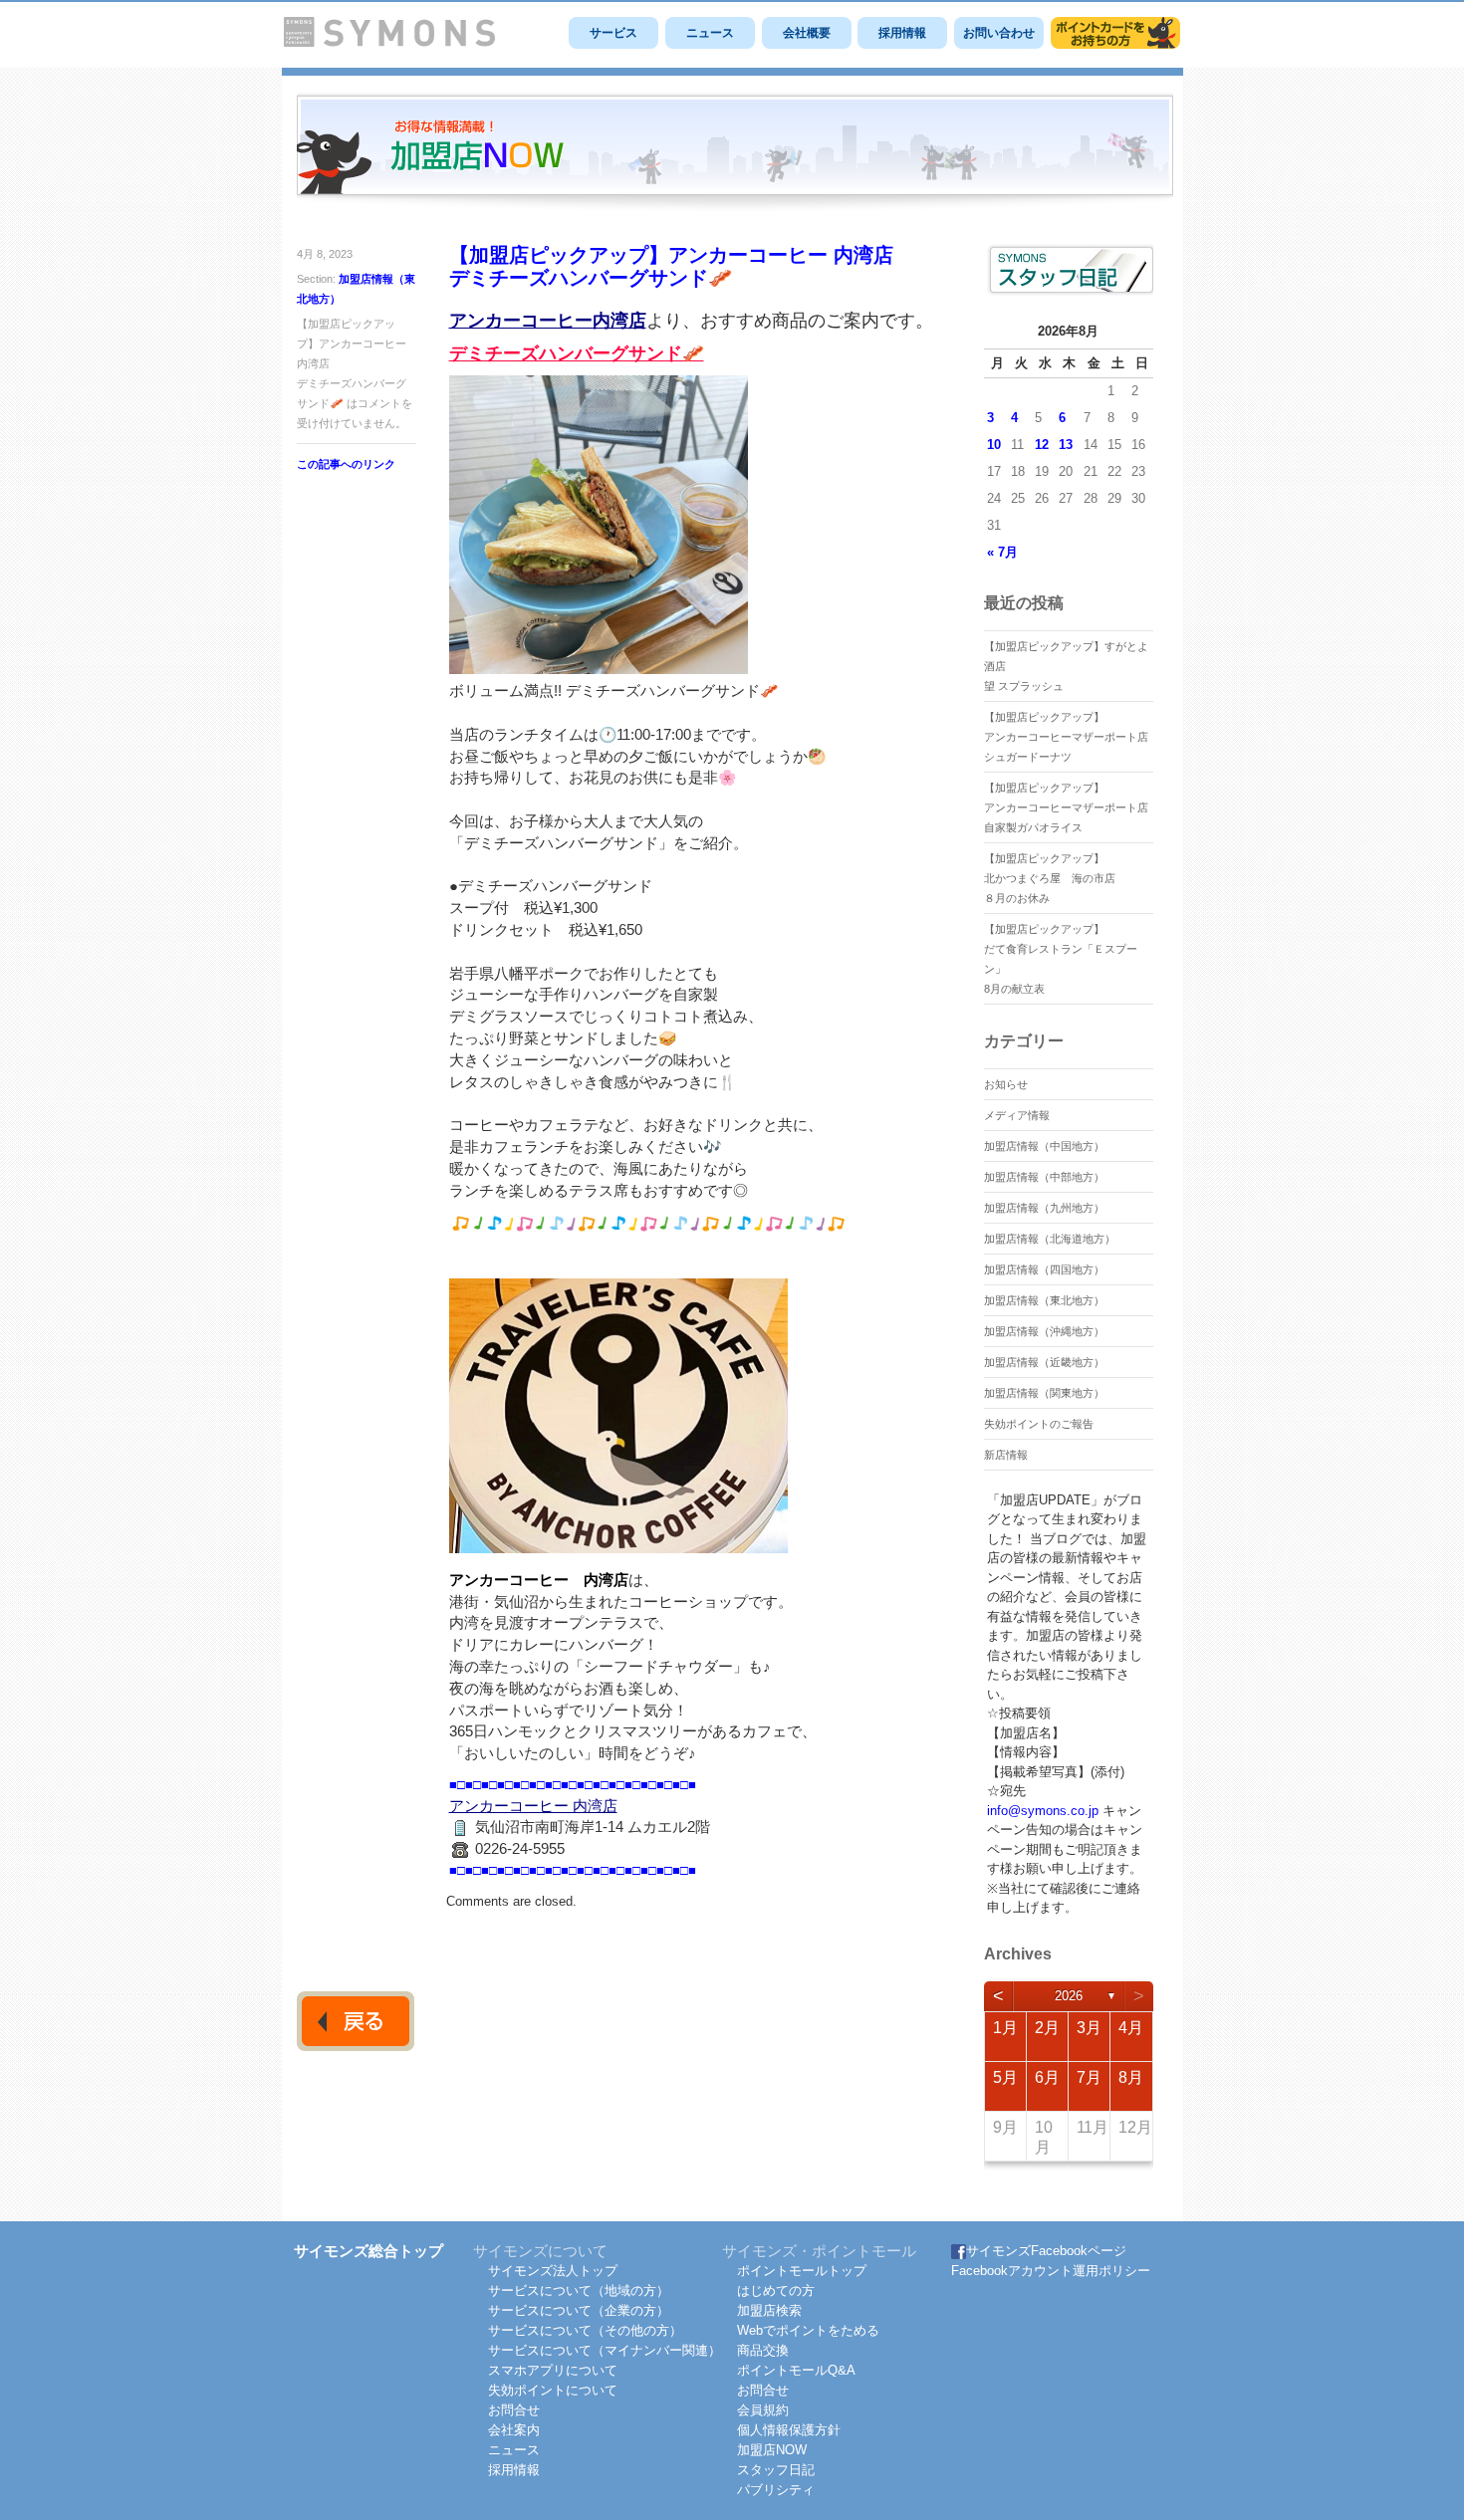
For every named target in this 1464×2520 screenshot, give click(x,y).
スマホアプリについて (553, 2370)
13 (1066, 445)
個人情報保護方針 (789, 2430)
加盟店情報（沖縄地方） (1044, 1331)
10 (994, 445)
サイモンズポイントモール (1115, 33)
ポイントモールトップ (802, 2271)
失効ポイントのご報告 (1039, 1424)
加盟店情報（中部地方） (1044, 1177)
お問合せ (514, 2410)
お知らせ (1006, 1084)
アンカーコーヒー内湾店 (548, 321)
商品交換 (763, 2350)
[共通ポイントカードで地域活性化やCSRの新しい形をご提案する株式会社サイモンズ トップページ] (389, 42)
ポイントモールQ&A (796, 2370)
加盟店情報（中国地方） (1044, 1146)
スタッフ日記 (776, 2470)
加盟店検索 (769, 2310)
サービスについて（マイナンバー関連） (605, 2350)
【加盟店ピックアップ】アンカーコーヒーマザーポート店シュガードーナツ (1066, 737)
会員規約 (763, 2410)
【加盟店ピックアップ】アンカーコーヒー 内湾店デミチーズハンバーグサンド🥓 (671, 266)
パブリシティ (776, 2490)
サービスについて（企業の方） (579, 2310)
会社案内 (514, 2430)
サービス (613, 33)
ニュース (710, 33)
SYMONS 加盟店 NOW (735, 153)
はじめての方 (776, 2291)
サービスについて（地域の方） (579, 2291)
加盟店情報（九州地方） (1044, 1208)
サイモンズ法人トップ (553, 2271)
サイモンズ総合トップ (368, 2251)
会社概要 (807, 33)
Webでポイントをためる (808, 2330)
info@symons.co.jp (1043, 1811)
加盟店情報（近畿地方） (1044, 1362)
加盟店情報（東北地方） (1044, 1300)
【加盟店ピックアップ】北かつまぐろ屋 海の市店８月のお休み (1050, 878)
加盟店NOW (772, 2450)
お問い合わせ (999, 33)
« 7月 (1002, 552)
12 (1042, 445)
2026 (1069, 1996)
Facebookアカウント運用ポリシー (1051, 2271)
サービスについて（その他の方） (585, 2330)
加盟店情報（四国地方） (1044, 1269)
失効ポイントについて (553, 2390)
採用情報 (902, 33)
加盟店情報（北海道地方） (1050, 1239)
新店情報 (1006, 1455)
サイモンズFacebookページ (1046, 2251)
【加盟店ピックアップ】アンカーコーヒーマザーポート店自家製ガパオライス (1066, 807)
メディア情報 (1017, 1115)
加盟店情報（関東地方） (1044, 1393)
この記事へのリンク (346, 464)
